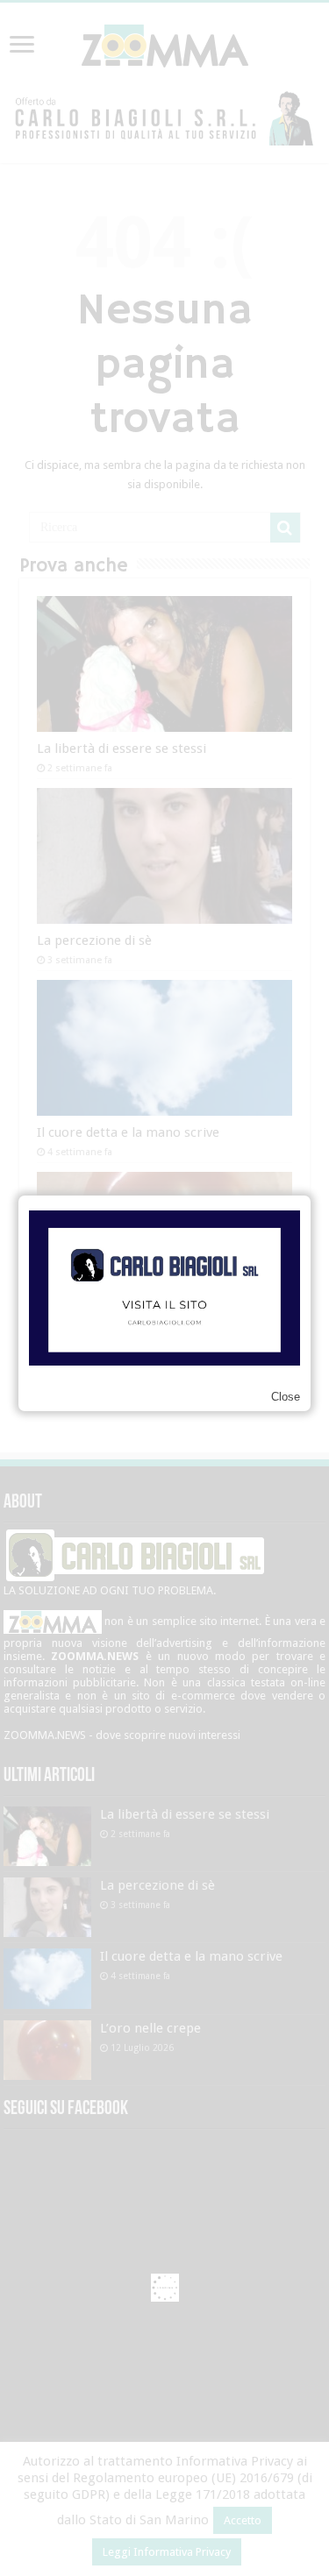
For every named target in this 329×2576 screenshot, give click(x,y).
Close (286, 1397)
